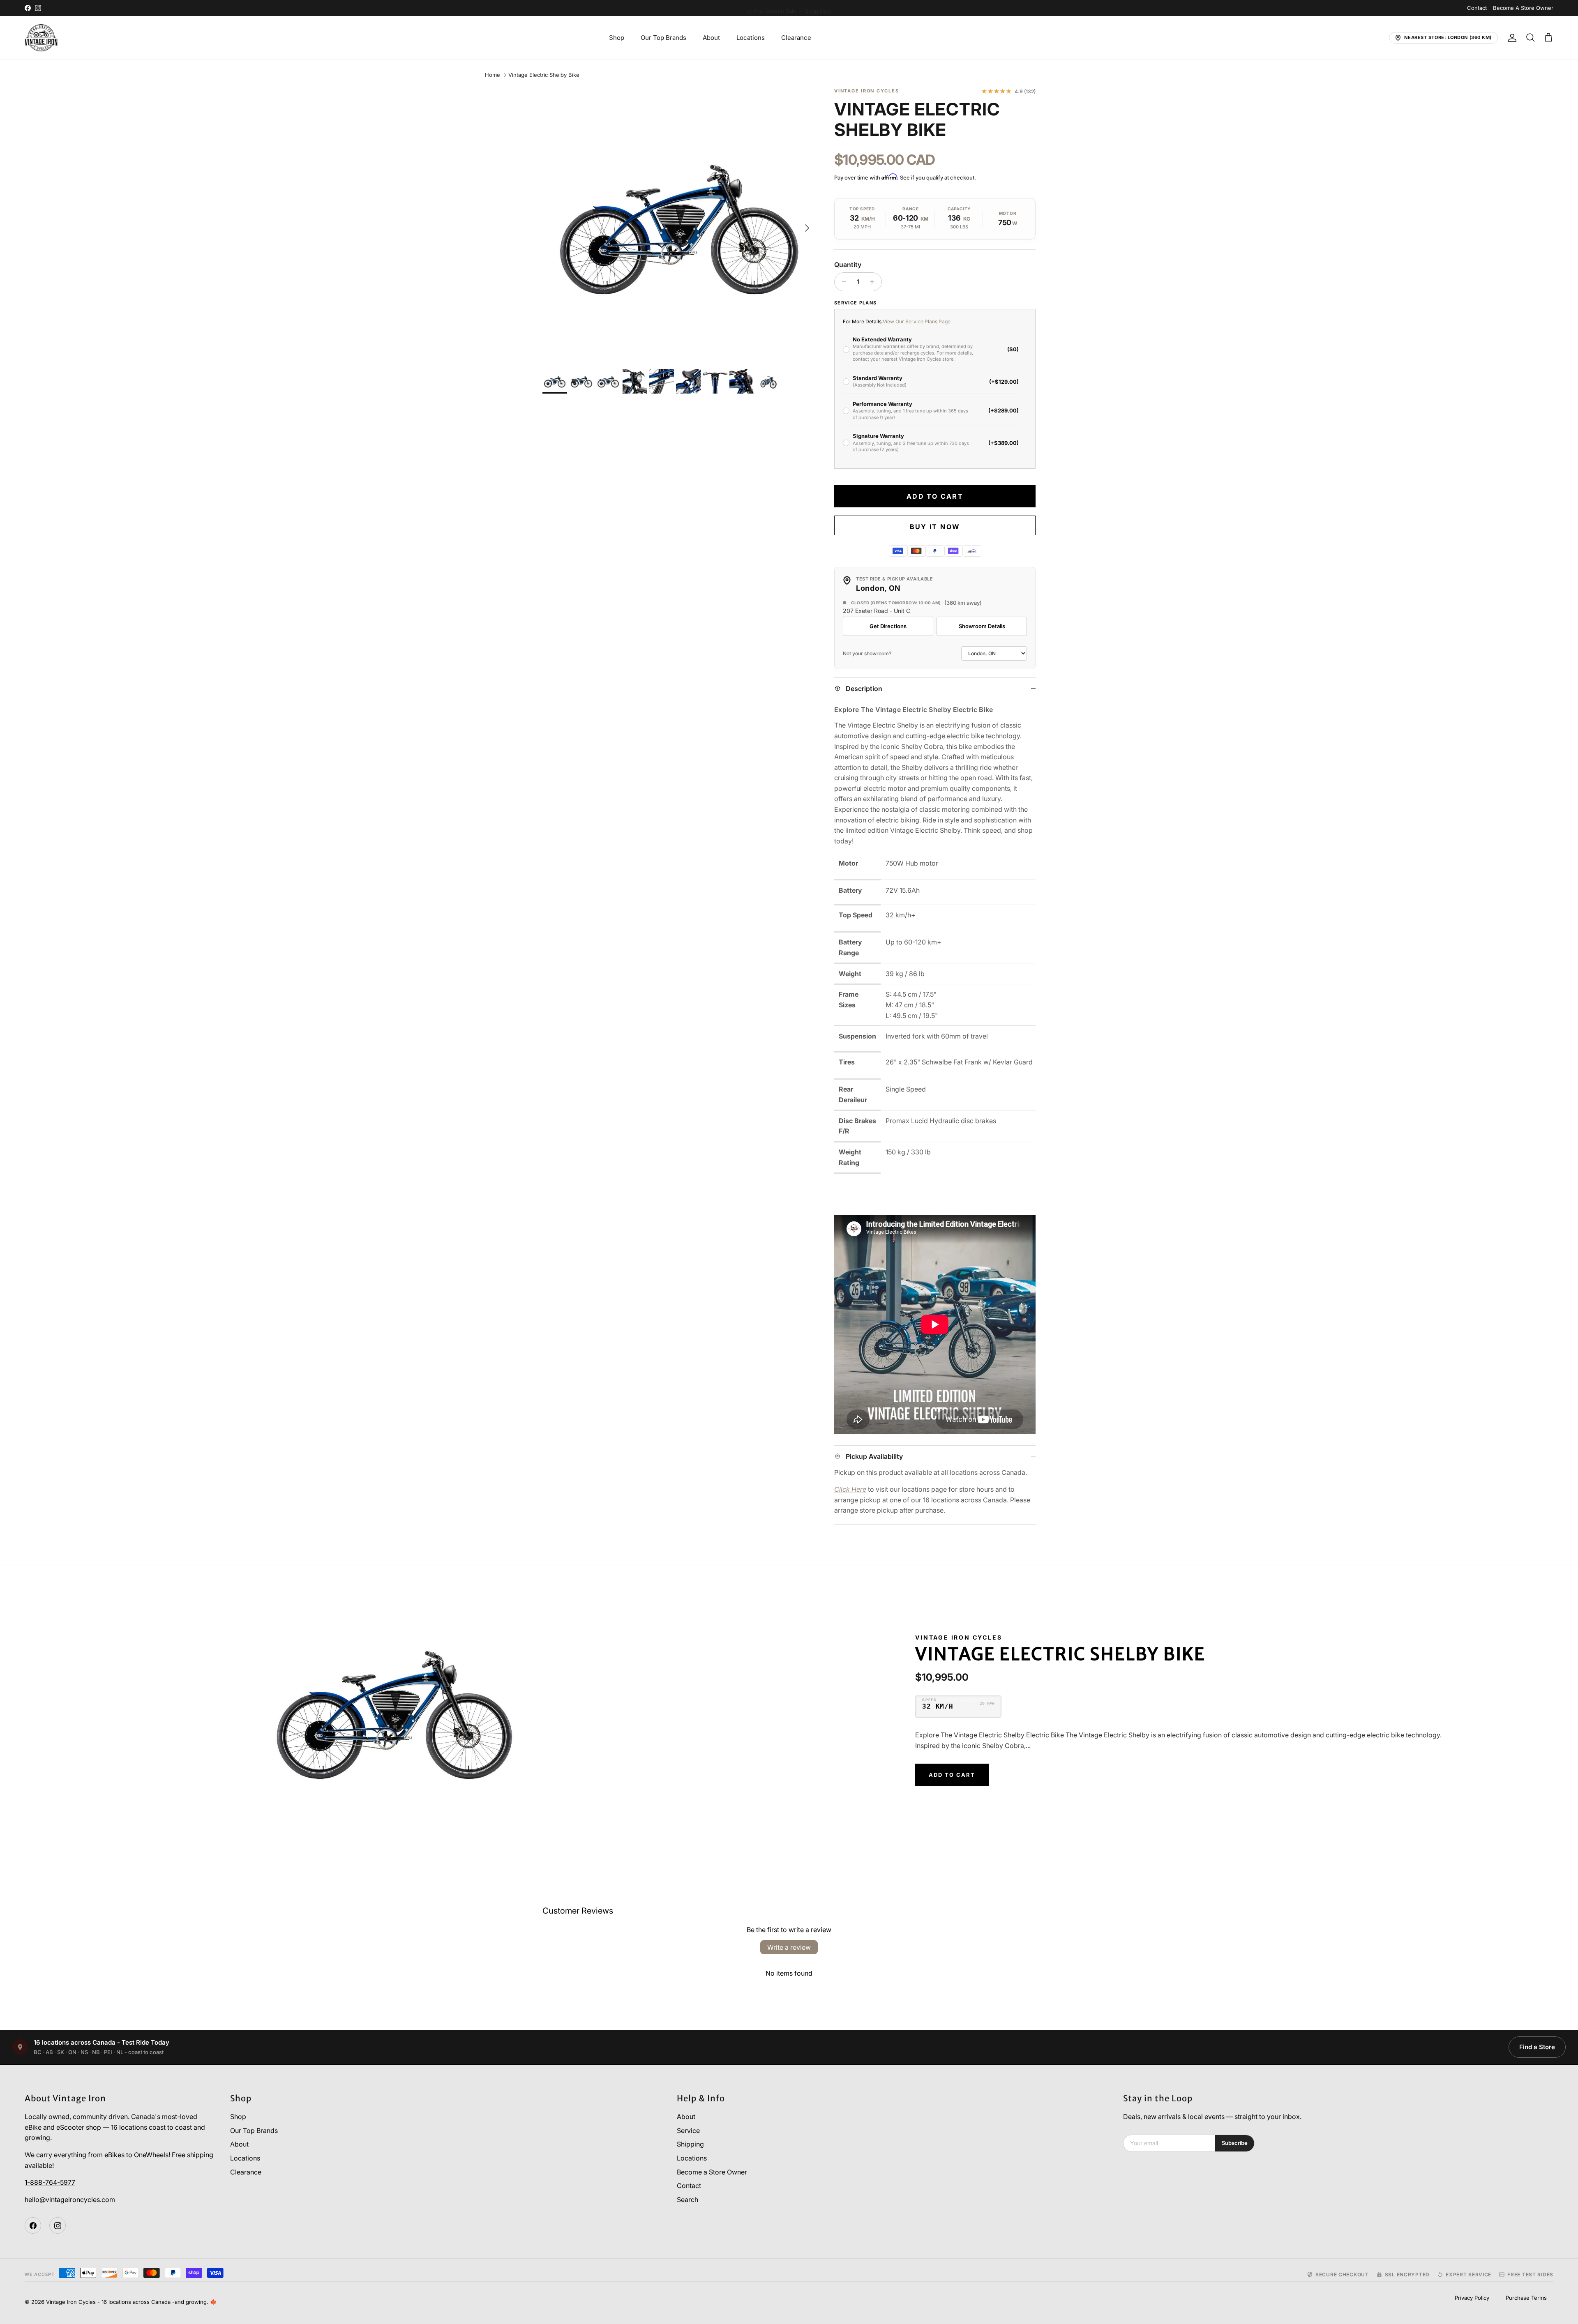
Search (687, 2200)
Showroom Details (982, 626)
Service (688, 2131)
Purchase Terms (1526, 2298)
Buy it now (935, 527)
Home (493, 75)
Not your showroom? (867, 653)
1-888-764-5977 (50, 2182)
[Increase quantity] (874, 282)
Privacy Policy (1472, 2298)
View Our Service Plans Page (917, 321)
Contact (1477, 8)
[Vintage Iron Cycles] (41, 38)
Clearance (796, 38)
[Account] (1511, 38)
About (711, 38)
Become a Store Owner (712, 2172)
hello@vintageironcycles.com (70, 2200)
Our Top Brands (663, 38)
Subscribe (1235, 2143)
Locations (751, 38)
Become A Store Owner (1523, 8)
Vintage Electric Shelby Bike (544, 75)
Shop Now (818, 8)
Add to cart (935, 496)
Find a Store (1537, 2047)
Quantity (848, 265)
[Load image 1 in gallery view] (679, 224)
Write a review (789, 1947)
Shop (617, 38)
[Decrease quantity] (842, 282)
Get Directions (888, 626)
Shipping (690, 2144)
